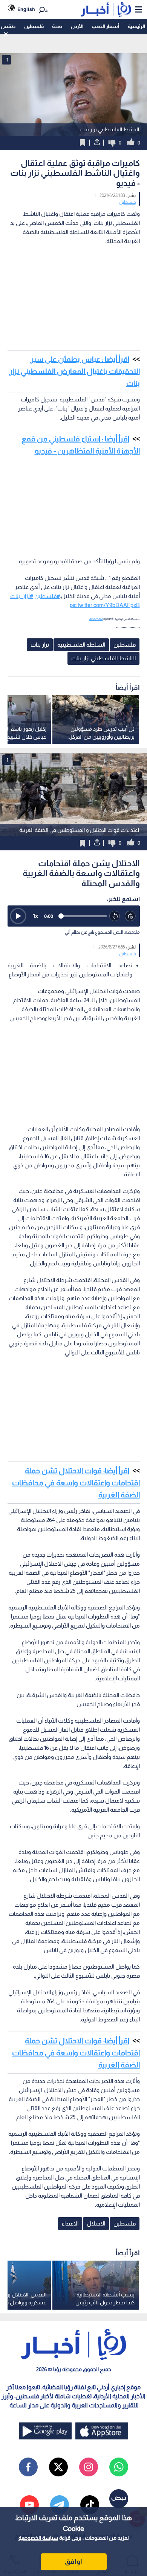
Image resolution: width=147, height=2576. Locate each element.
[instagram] (89, 2467)
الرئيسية (136, 26)
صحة (57, 26)
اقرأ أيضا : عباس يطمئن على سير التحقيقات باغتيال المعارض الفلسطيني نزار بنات (75, 371)
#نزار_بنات (22, 596)
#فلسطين (47, 596)
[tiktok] (90, 2505)
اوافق (73, 2562)
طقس (8, 26)
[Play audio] (18, 916)
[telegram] (60, 2505)
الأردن (77, 26)
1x (35, 916)
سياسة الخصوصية (38, 2538)
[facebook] (28, 2467)
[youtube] (29, 2505)
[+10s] (130, 916)
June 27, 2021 (96, 619)
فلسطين (34, 26)
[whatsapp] (119, 2467)
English (26, 9)
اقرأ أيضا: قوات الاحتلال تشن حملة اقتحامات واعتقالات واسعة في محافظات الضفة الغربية (76, 1483)
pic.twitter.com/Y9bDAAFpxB (105, 605)
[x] (58, 2467)
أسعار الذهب (105, 26)
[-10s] (115, 916)
